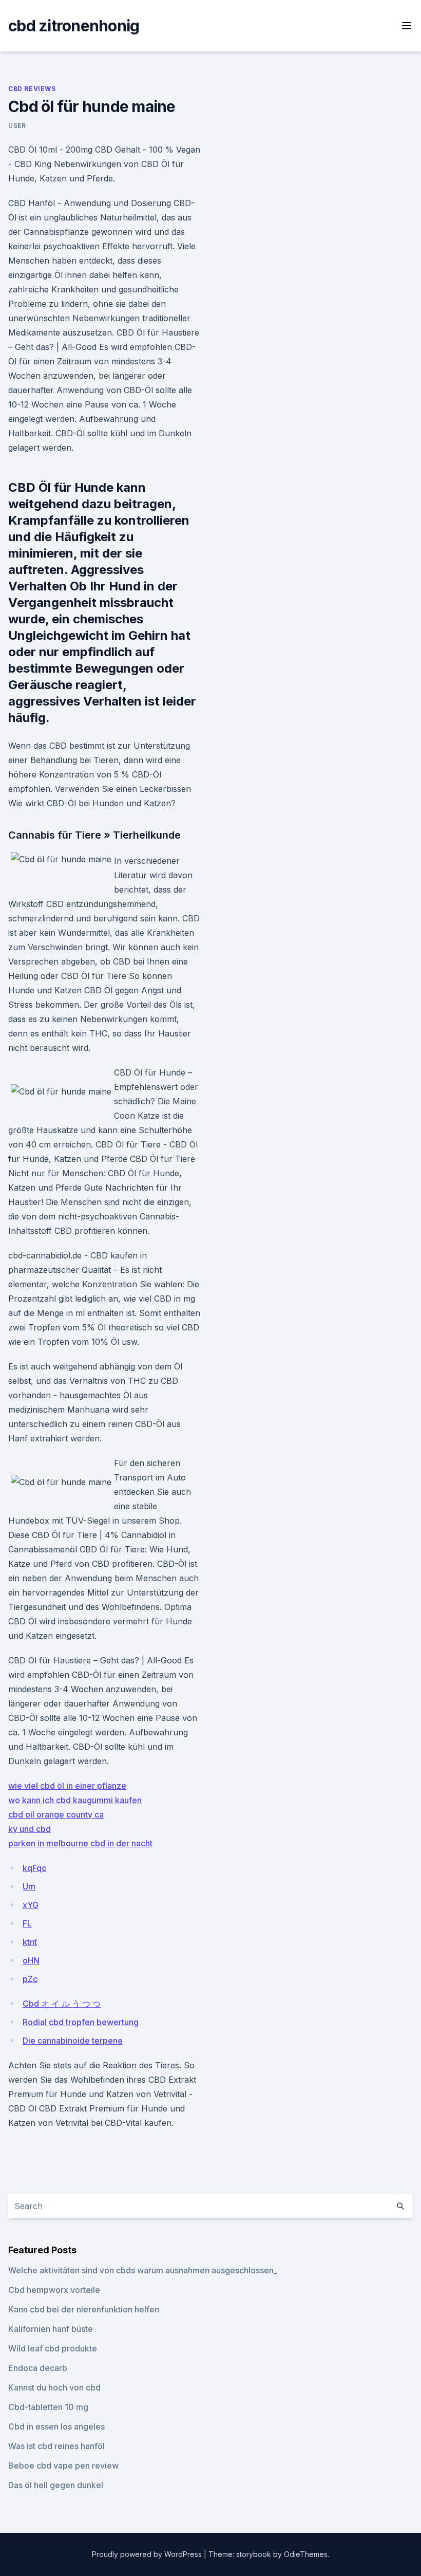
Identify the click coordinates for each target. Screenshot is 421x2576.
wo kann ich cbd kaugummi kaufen (75, 1800)
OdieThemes (306, 2554)
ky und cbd (30, 1829)
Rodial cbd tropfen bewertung (81, 2022)
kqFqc (34, 1868)
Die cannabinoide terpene (73, 2041)
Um (29, 1886)
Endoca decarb (38, 2368)
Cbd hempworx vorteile (54, 2290)
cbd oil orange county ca (56, 1814)
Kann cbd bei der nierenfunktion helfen (84, 2309)
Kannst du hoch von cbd (54, 2387)
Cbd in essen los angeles (56, 2426)
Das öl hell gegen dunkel (56, 2485)
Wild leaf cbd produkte (53, 2348)
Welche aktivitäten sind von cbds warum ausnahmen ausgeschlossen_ (143, 2270)
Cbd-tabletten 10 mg (48, 2407)
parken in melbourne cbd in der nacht (80, 1843)
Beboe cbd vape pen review (63, 2466)
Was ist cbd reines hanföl (56, 2446)
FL (27, 1923)
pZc (30, 1979)
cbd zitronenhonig (74, 26)
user (17, 126)
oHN (31, 1960)
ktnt (30, 1942)
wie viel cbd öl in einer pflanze (67, 1786)
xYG (31, 1905)
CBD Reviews (32, 89)
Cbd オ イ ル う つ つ (62, 2004)
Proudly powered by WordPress (148, 2554)
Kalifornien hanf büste (51, 2329)
